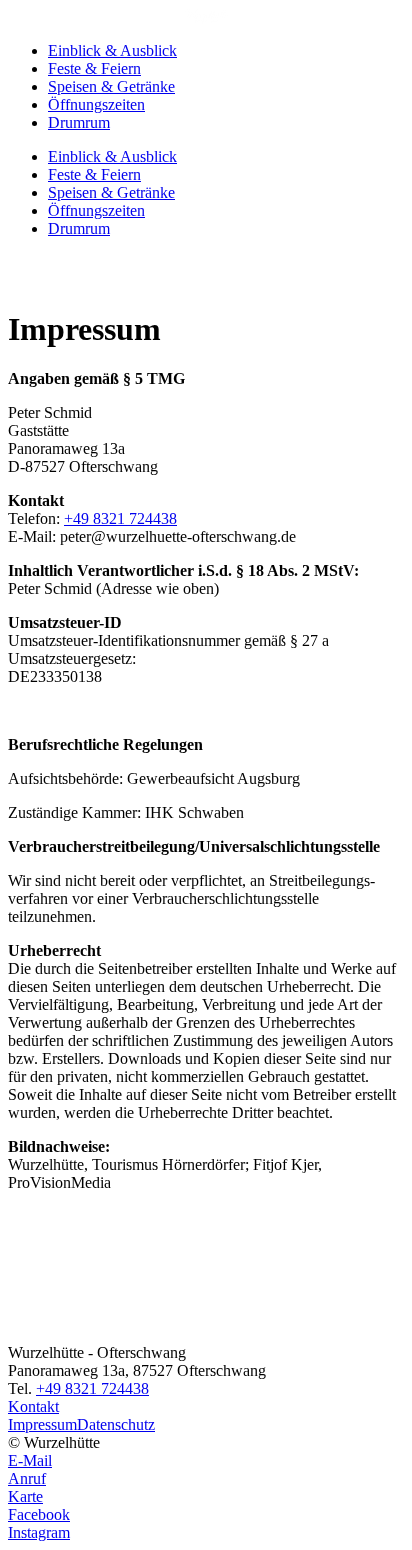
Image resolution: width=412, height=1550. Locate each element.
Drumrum (79, 122)
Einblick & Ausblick (112, 50)
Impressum (42, 1424)
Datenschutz (116, 1424)
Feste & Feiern (94, 68)
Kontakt (33, 1406)
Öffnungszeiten (96, 104)
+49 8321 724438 (120, 518)
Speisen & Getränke (111, 86)
